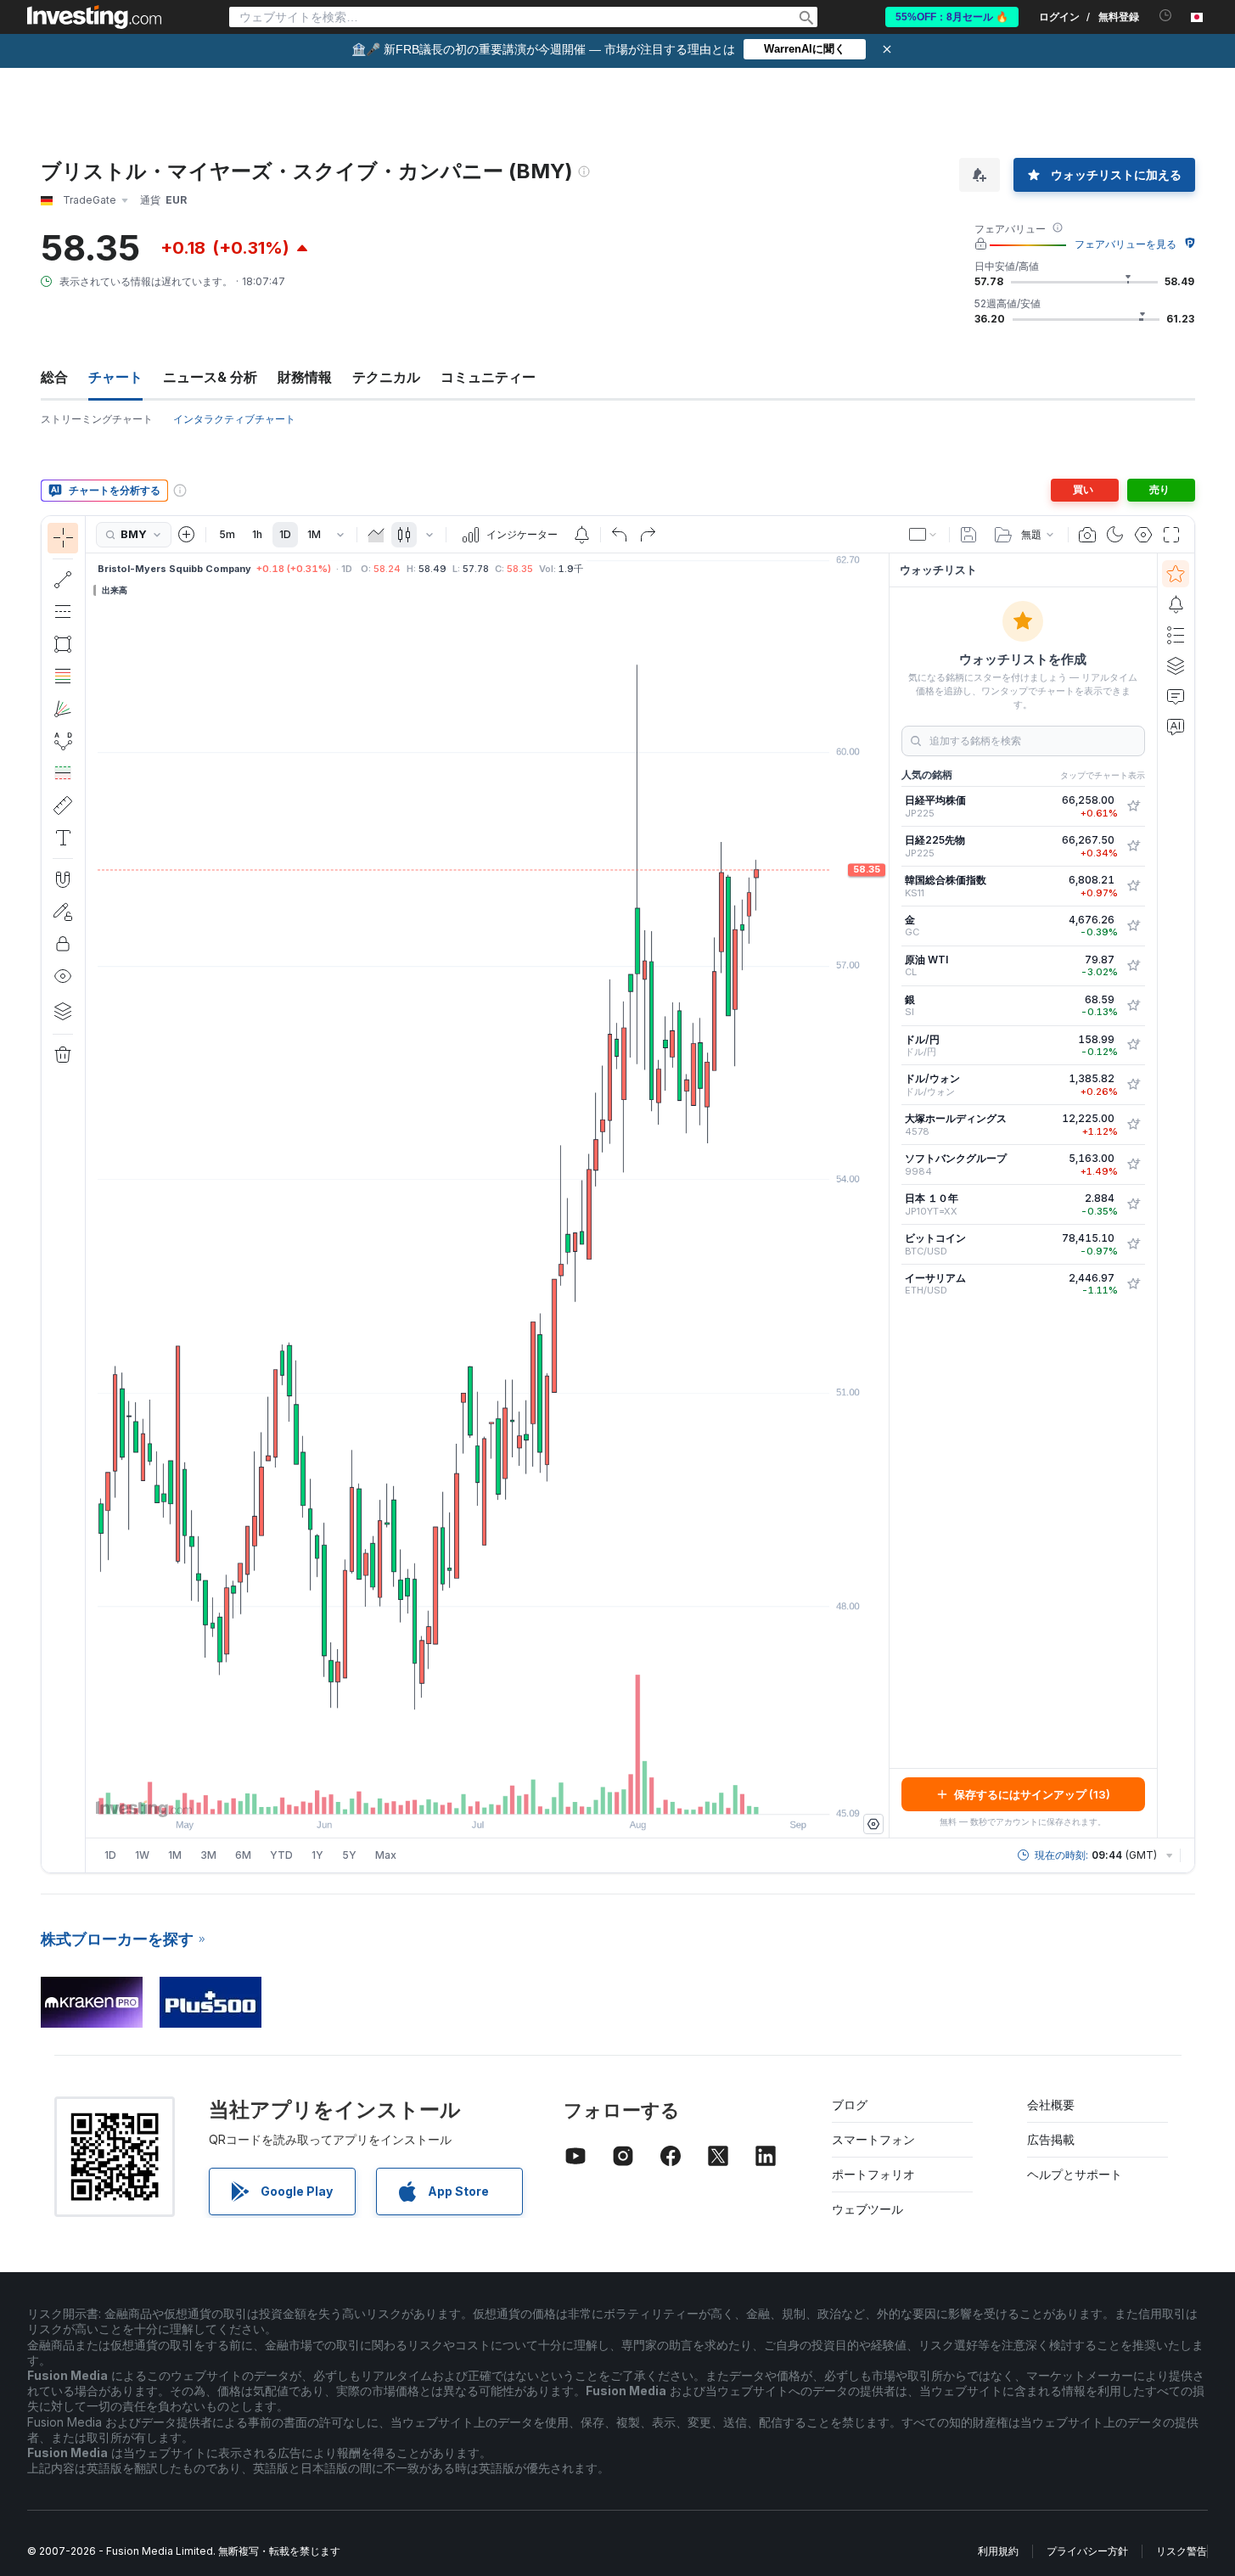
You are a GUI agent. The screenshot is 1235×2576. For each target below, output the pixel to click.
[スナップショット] (1087, 535)
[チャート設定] (1143, 535)
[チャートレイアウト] (923, 535)
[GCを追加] (1133, 926)
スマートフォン (873, 2139)
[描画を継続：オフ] (63, 912)
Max (386, 1855)
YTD (281, 1855)
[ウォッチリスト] (1176, 574)
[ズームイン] (464, 1793)
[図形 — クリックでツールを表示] (63, 644)
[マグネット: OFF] (63, 879)
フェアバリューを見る (1126, 244)
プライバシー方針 (1087, 2551)
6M (243, 1855)
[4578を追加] (1133, 1125)
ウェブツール (867, 2209)
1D (285, 534)
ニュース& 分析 (210, 377)
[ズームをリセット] (533, 1793)
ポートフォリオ (873, 2174)
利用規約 (998, 2551)
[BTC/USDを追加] (1133, 1244)
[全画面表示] (1171, 535)
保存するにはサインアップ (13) (1032, 1794)
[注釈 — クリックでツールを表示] (63, 838)
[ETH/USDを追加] (1133, 1284)
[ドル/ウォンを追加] (1133, 1085)
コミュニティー (488, 377)
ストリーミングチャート (97, 419)
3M (208, 1855)
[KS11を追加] (1133, 886)
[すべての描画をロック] (63, 944)
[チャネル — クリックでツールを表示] (63, 612)
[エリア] (376, 535)
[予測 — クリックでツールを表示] (63, 773)
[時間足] (340, 535)
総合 (54, 377)
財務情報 (305, 377)
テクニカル (386, 377)
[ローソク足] (404, 535)
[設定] (873, 1824)
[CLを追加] (1133, 966)
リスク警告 (1182, 2551)
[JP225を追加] (1133, 806)
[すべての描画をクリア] (63, 1055)
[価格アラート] (581, 535)
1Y (317, 1855)
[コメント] (1176, 696)
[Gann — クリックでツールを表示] (63, 709)
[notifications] (1166, 16)
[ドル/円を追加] (1133, 1045)
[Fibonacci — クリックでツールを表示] (63, 676)
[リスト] (1176, 635)
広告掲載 (1051, 2139)
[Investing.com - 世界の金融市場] (94, 17)
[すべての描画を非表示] (63, 976)
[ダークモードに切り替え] (1115, 535)
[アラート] (1176, 604)
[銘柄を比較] (187, 535)
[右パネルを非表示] (884, 1196)
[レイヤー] (63, 1011)
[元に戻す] (620, 535)
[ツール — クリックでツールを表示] (63, 805)
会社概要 (1051, 2105)
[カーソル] (63, 538)
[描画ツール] (91, 1194)
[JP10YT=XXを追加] (1133, 1204)
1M (314, 534)
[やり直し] (648, 535)
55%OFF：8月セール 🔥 (952, 17)
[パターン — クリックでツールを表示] (63, 741)
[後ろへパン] (487, 1793)
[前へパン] (510, 1793)
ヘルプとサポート (1075, 2174)
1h (257, 534)
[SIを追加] (1133, 1006)
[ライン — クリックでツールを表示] (63, 580)
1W (142, 1855)
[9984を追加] (1133, 1165)
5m (227, 534)
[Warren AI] (1176, 727)
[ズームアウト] (441, 1793)
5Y (349, 1855)
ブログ (850, 2105)
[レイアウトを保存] (968, 535)
